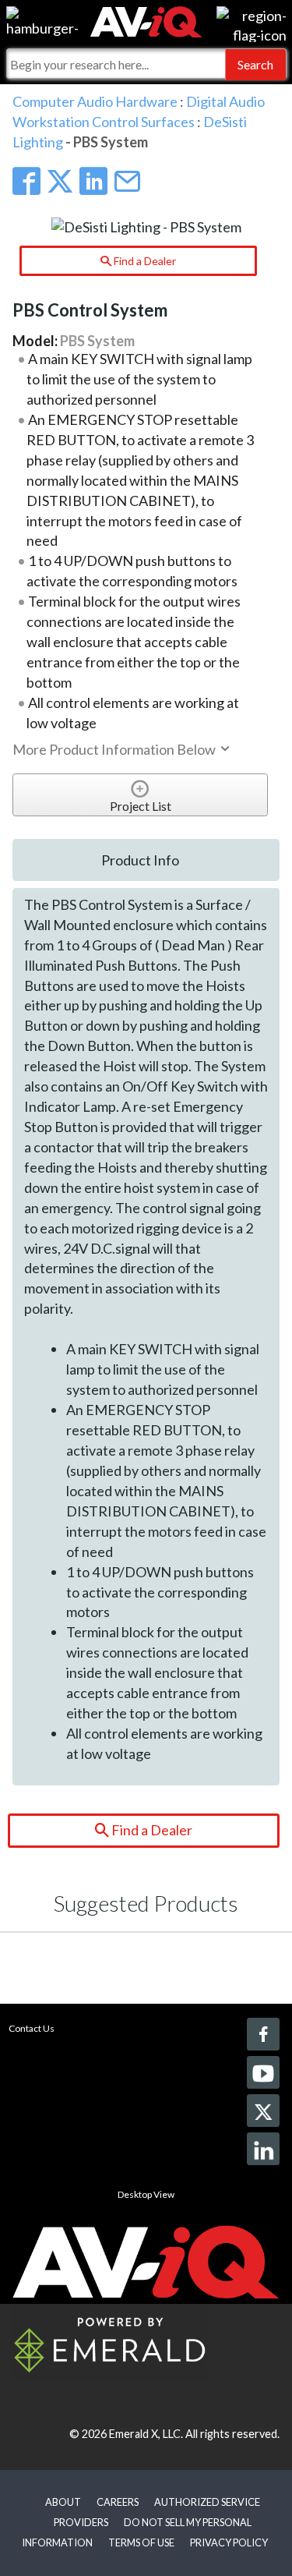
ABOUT (63, 2502)
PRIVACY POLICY (229, 2542)
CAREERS (118, 2502)
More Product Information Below (115, 749)
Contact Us (32, 2028)
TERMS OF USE (141, 2542)
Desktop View (146, 2194)
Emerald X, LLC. (146, 2434)
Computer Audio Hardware (95, 101)
